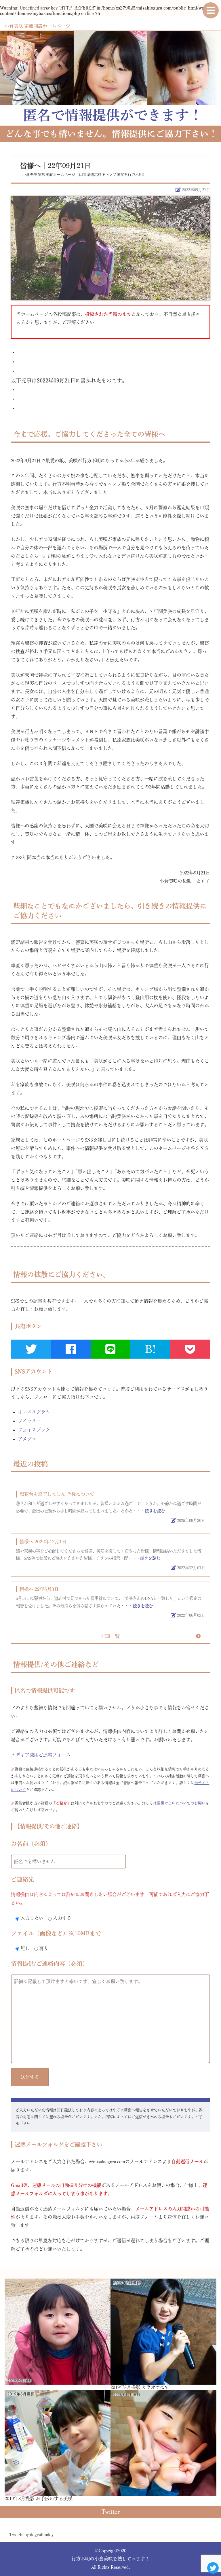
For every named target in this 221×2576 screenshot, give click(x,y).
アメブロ (27, 1439)
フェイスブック (34, 1430)
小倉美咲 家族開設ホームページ (37, 26)
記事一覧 (110, 1636)
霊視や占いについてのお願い (181, 1803)
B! (150, 1349)
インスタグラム (34, 1412)
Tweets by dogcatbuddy (31, 2534)
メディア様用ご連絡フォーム (41, 1755)
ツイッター (29, 1421)
